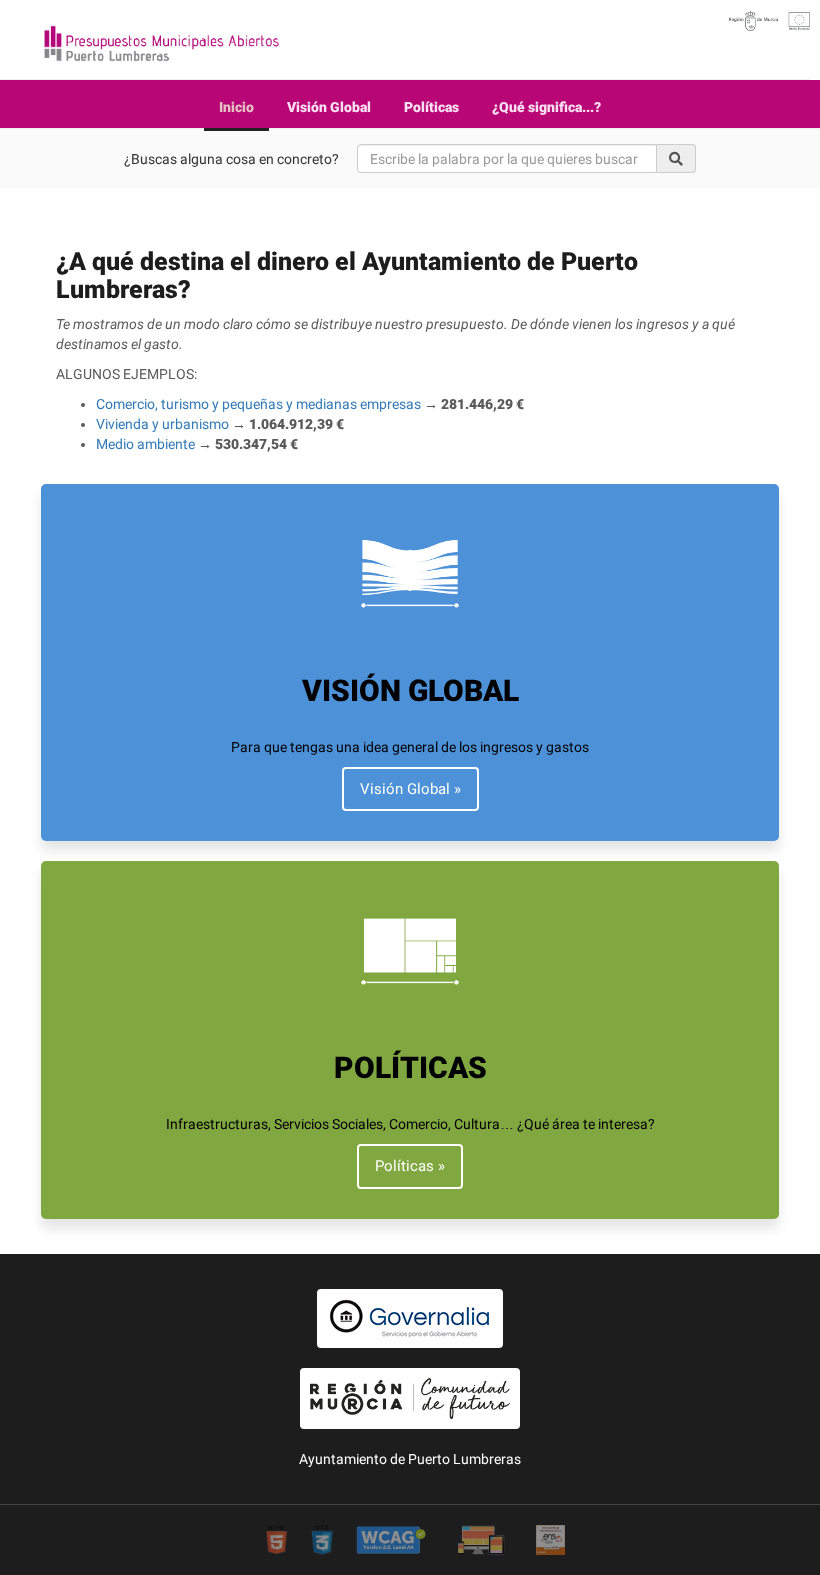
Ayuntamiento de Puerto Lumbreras (410, 1459)
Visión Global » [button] (410, 789)
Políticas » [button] (410, 1166)
